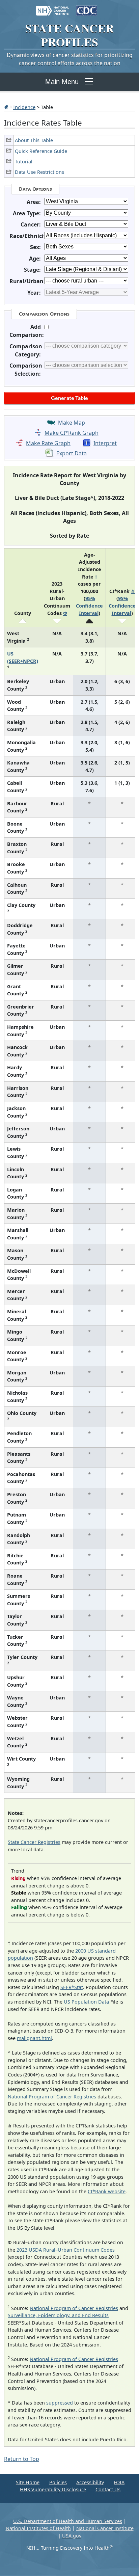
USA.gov (72, 2536)
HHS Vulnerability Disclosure (53, 2489)
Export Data (72, 453)
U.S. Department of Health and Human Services (68, 2521)
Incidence (24, 107)
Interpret (105, 443)
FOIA (119, 2482)
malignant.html (34, 2038)
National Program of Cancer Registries (52, 2097)
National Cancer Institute (105, 2528)
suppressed (60, 2403)
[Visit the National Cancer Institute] (52, 7)
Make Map (72, 423)
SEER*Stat (72, 1987)
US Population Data (86, 2002)
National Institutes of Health (38, 2528)
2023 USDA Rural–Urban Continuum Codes (66, 2250)
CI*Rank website (107, 2191)
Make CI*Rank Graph (72, 433)
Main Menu (62, 82)
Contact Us (108, 2489)
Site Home (28, 2482)
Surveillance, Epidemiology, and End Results (58, 2315)
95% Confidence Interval (89, 606)
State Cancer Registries (34, 1842)
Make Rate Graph (48, 443)
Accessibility (90, 2482)
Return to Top (22, 2459)
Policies (58, 2482)
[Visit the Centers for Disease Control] (87, 7)
